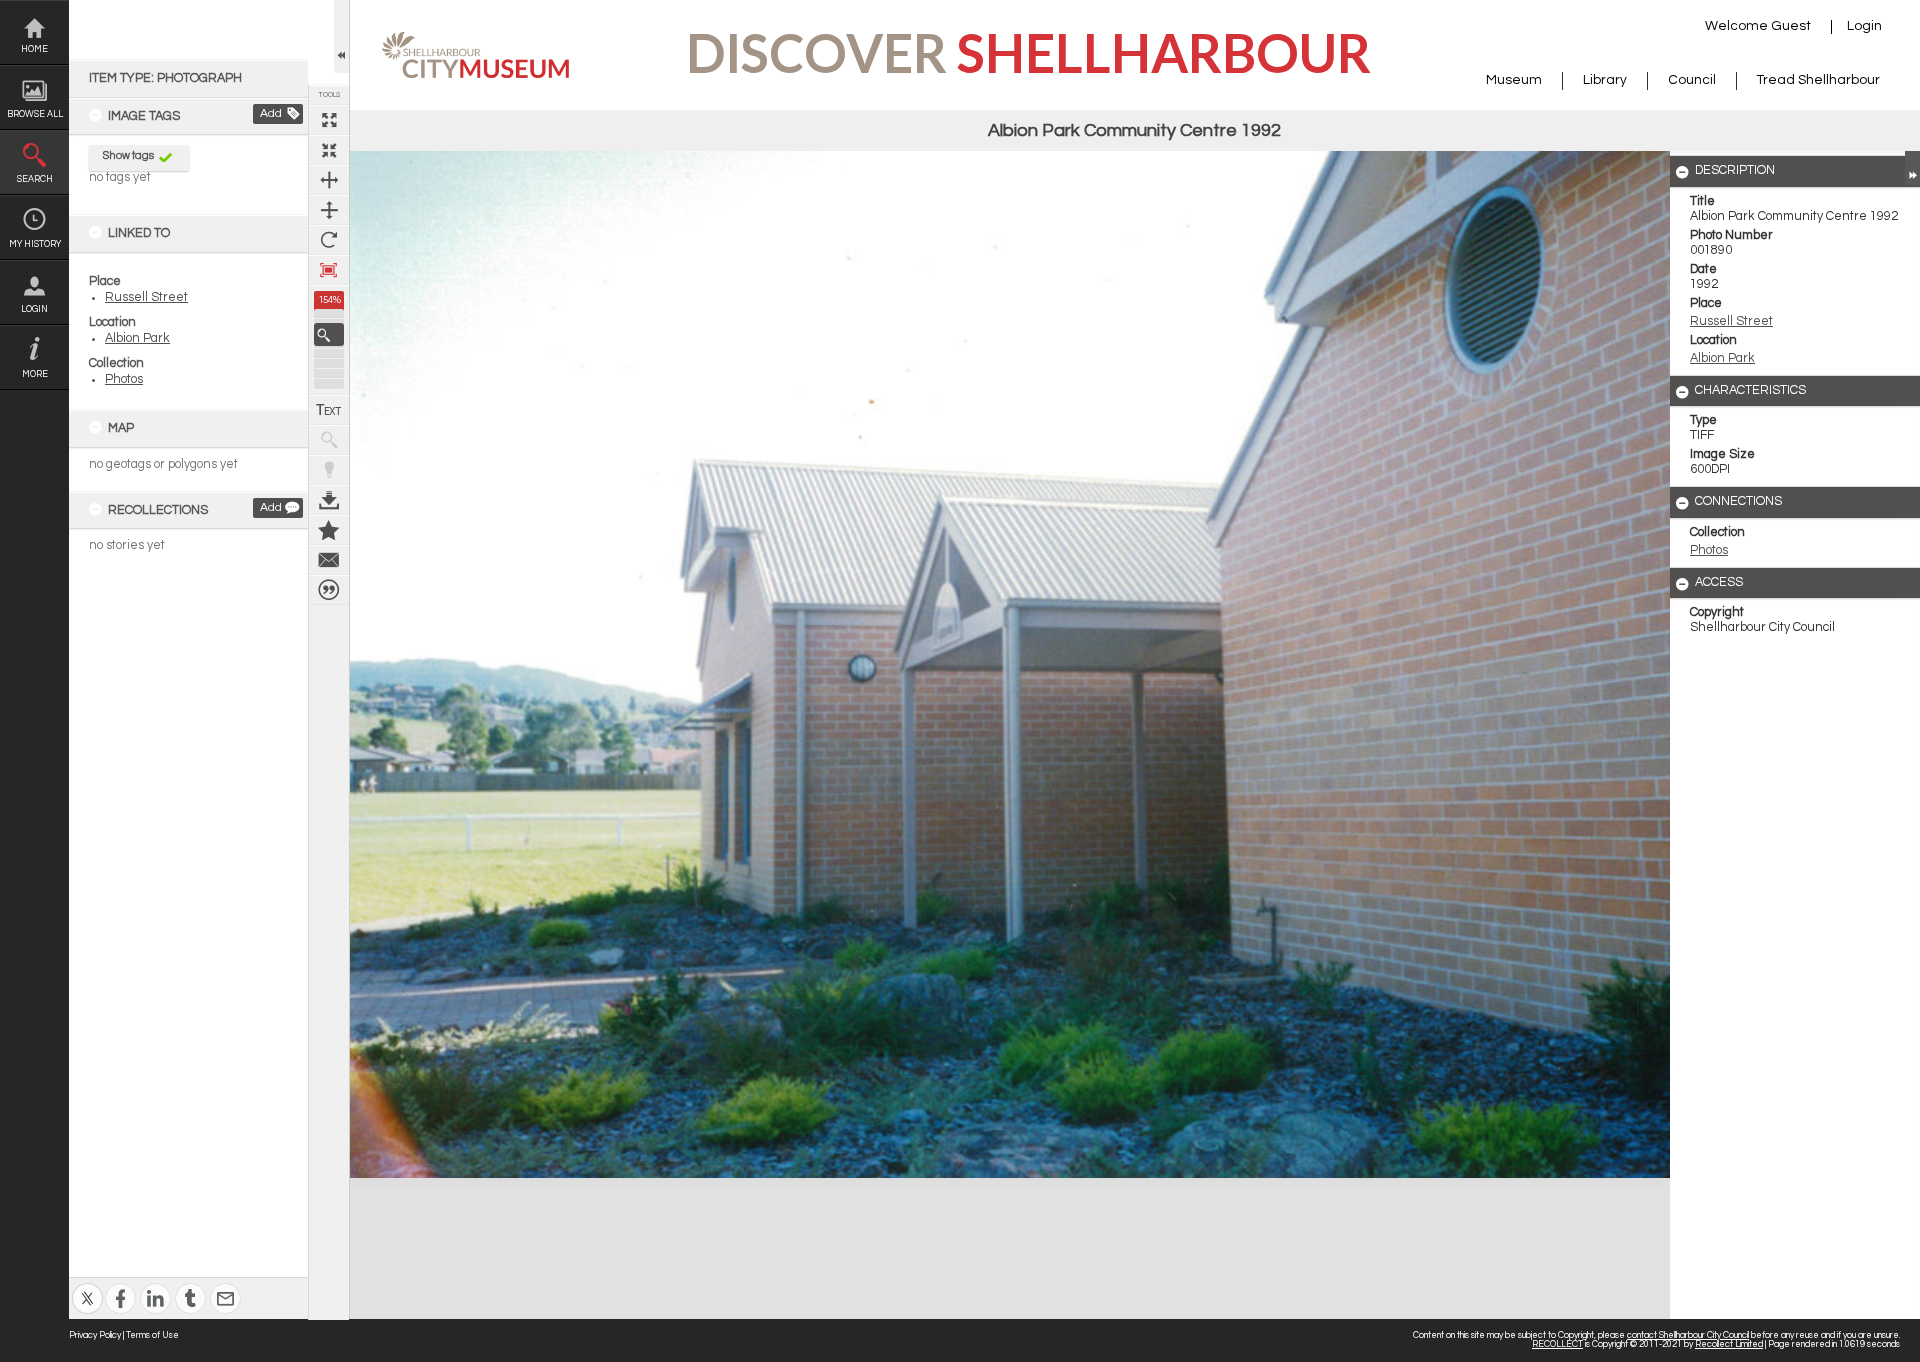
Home (34, 49)
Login (34, 309)
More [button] (35, 374)
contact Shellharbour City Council (1688, 1335)
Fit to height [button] (329, 210)
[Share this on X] (87, 1285)
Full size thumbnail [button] (329, 120)
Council (1692, 80)
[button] (329, 334)
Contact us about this (329, 560)
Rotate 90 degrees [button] (329, 240)
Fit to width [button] (329, 180)
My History (35, 244)
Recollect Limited (1729, 1344)
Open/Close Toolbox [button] (341, 36)
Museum (1514, 80)
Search (35, 179)
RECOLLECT (1557, 1344)
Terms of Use (152, 1335)
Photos (124, 379)
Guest (1791, 26)
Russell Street (146, 297)
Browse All (35, 114)
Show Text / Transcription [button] (329, 410)
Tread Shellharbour (1818, 80)
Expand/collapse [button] (1912, 168)
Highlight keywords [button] (329, 470)
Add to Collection (329, 530)
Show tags (128, 155)
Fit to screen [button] (329, 150)
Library (1605, 80)
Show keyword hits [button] (329, 440)
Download (329, 500)
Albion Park (137, 338)
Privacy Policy (95, 1335)
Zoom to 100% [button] (329, 270)
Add (271, 113)
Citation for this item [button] (329, 590)
